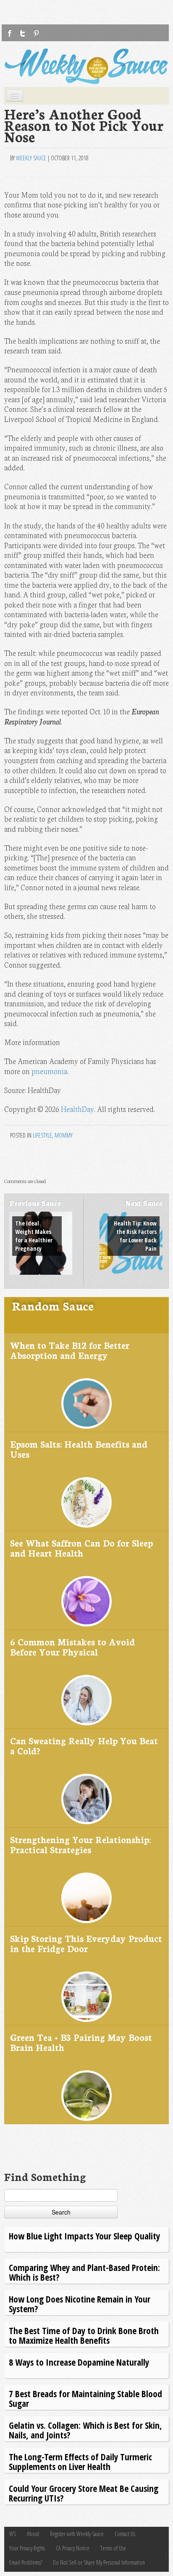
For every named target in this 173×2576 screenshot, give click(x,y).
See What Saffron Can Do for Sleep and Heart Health (81, 1548)
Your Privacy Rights (27, 2548)
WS (13, 2534)
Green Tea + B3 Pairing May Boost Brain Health (81, 2042)
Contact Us (125, 2534)
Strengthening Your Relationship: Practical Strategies (80, 1844)
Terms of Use (113, 2548)
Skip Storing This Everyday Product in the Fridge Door (86, 1943)
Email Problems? (26, 2562)
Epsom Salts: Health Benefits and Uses (79, 1449)
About (33, 2534)
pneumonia (49, 1071)
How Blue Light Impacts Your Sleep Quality (84, 2236)
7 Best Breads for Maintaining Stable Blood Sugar (85, 2398)
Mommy (64, 1135)
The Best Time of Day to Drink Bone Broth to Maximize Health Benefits (84, 2335)
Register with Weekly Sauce (77, 2534)
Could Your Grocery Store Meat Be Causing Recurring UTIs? (84, 2493)
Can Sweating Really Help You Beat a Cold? (84, 1745)
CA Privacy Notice (73, 2548)
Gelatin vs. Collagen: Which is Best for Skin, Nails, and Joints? (85, 2430)
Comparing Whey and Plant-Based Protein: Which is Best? (84, 2272)
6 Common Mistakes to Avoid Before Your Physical (72, 1646)
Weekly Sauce (31, 158)
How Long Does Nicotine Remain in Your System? (80, 2304)
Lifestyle (42, 1135)
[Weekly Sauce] (86, 66)
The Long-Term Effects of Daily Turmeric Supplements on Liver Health (80, 2461)
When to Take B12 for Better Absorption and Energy (70, 1350)
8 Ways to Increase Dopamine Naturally (79, 2362)
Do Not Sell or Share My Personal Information (99, 2562)
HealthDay (77, 1109)
